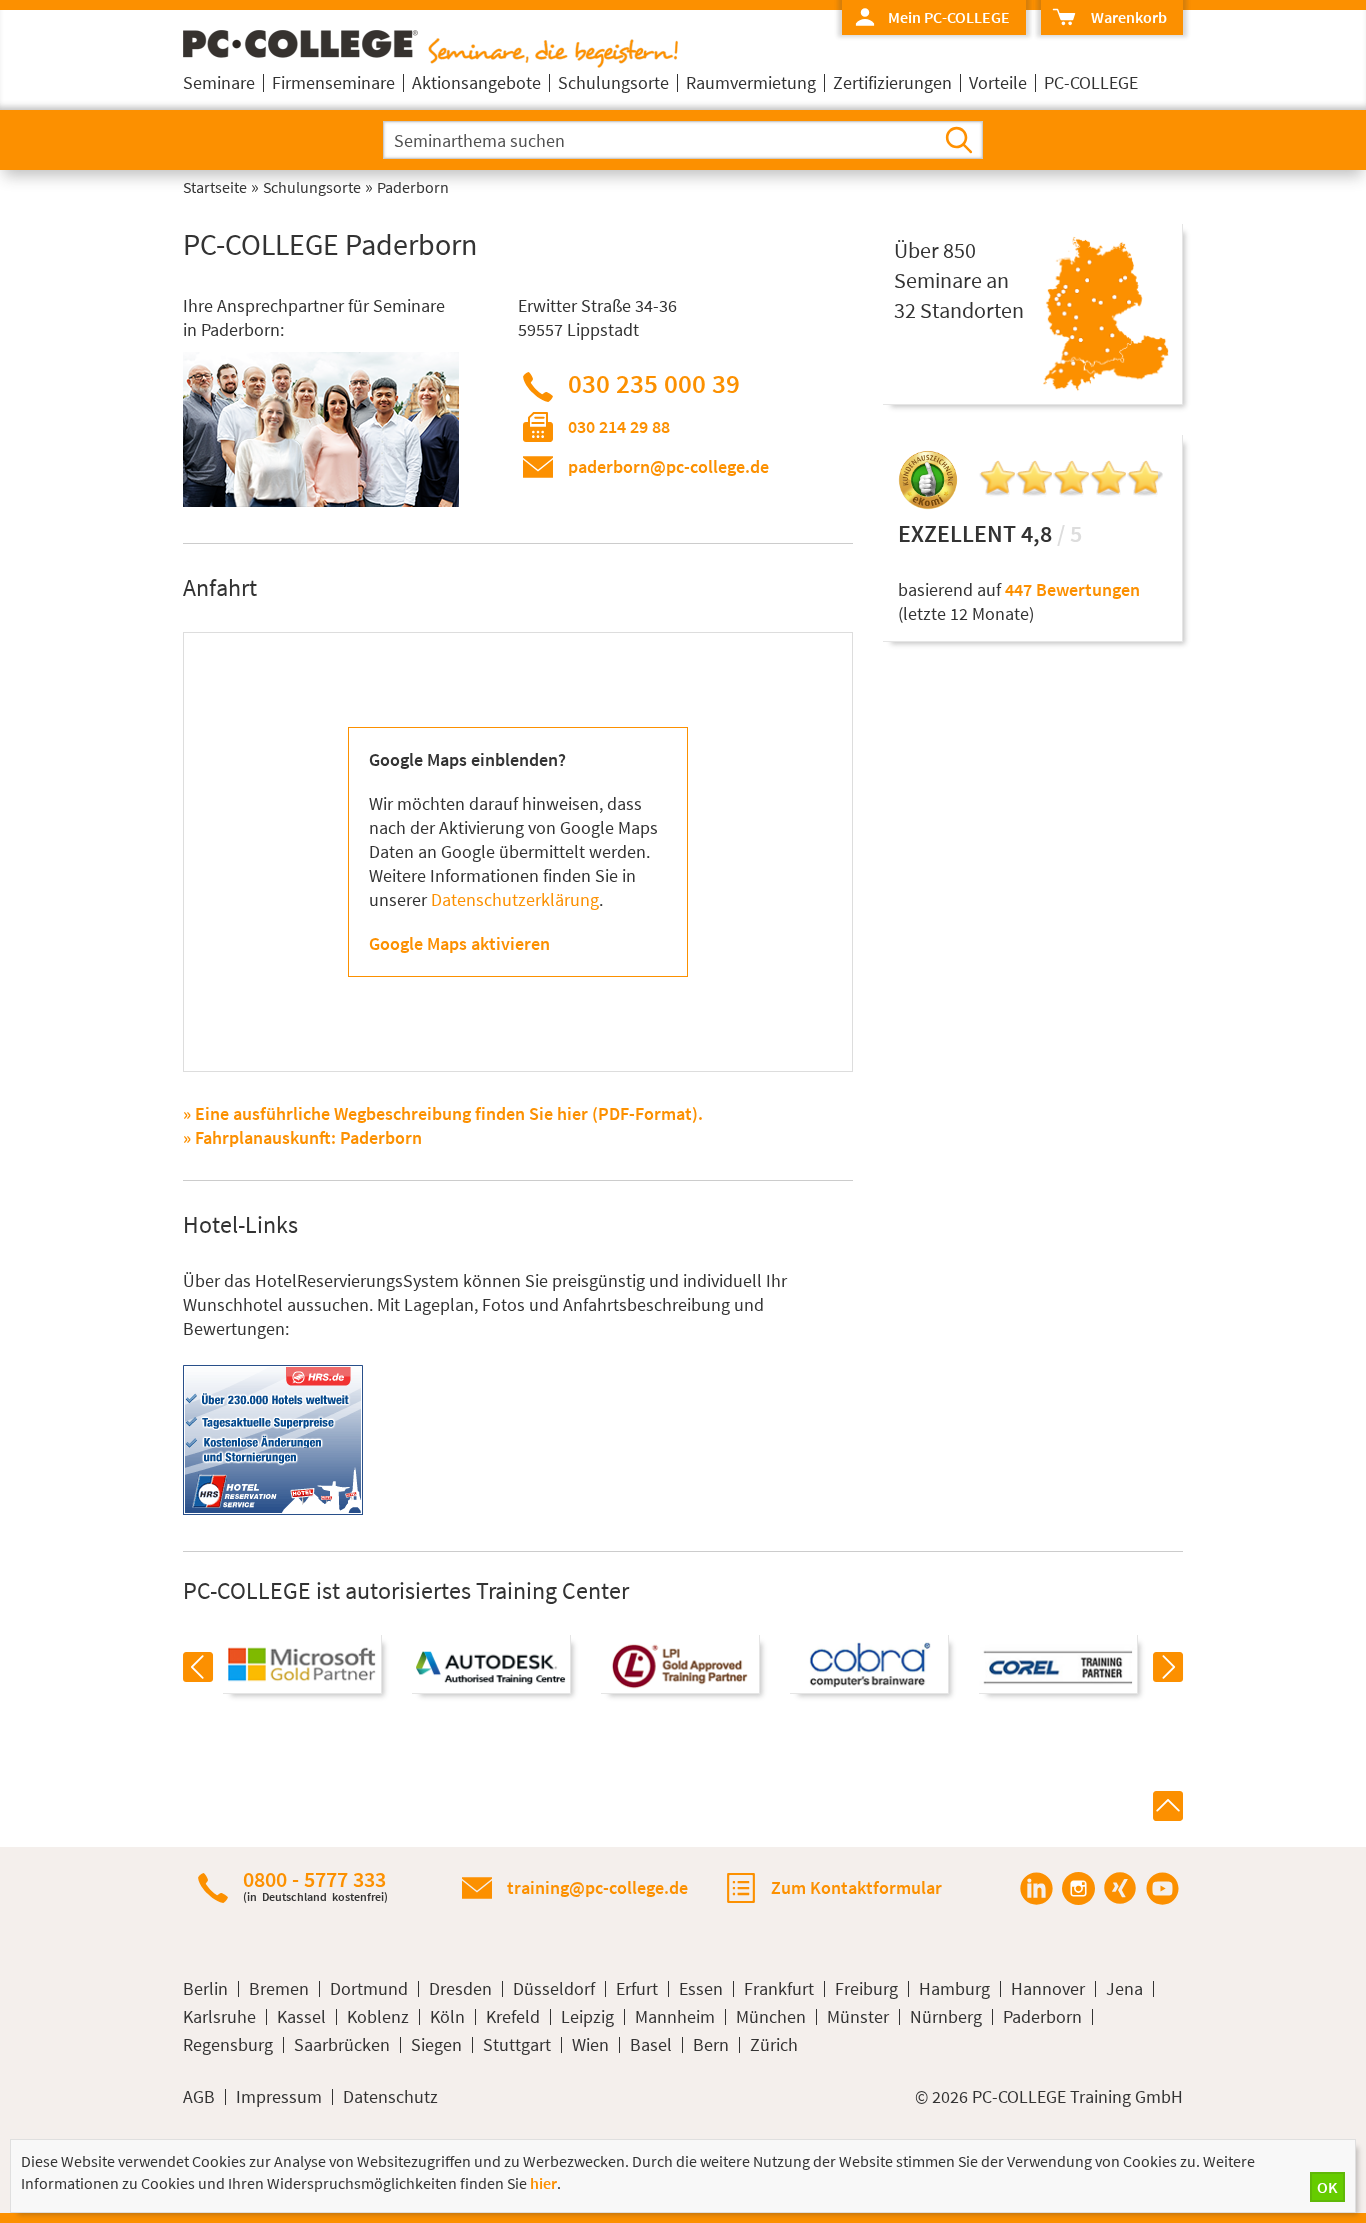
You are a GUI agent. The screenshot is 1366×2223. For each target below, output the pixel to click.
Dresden (460, 1989)
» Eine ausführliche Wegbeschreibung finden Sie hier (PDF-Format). (443, 1113)
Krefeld (513, 2017)
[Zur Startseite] (430, 61)
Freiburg (866, 1989)
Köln (447, 2017)
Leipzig (587, 2017)
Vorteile (998, 82)
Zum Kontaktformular (856, 1887)
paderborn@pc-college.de (668, 466)
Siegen (436, 2045)
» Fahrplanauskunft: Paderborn (302, 1137)
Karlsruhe (219, 2017)
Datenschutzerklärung (515, 899)
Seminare (219, 82)
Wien (590, 2045)
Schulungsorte (613, 82)
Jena (1124, 1989)
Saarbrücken (342, 2045)
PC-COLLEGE (1091, 82)
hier (543, 2183)
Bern (711, 2045)
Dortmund (369, 1989)
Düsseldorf (554, 1989)
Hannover (1048, 1989)
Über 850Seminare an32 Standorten (959, 280)
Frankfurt (779, 1989)
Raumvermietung (751, 82)
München (771, 2017)
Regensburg (228, 2045)
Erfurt (637, 1989)
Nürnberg (946, 2017)
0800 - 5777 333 (315, 1885)
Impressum (279, 2097)
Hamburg (954, 1989)
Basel (651, 2045)
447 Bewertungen (1072, 589)
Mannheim (675, 2017)
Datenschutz (390, 2097)
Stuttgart (517, 2045)
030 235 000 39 (654, 383)
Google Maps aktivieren (459, 943)
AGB (199, 2097)
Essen (701, 1989)
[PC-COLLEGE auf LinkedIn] (1036, 1888)
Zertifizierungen (892, 82)
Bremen (279, 1989)
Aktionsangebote (476, 82)
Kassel (301, 2017)
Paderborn (1042, 2017)
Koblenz (378, 2017)
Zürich (774, 2045)
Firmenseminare (333, 82)
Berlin (205, 1989)
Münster (858, 2017)
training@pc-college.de (597, 1887)
